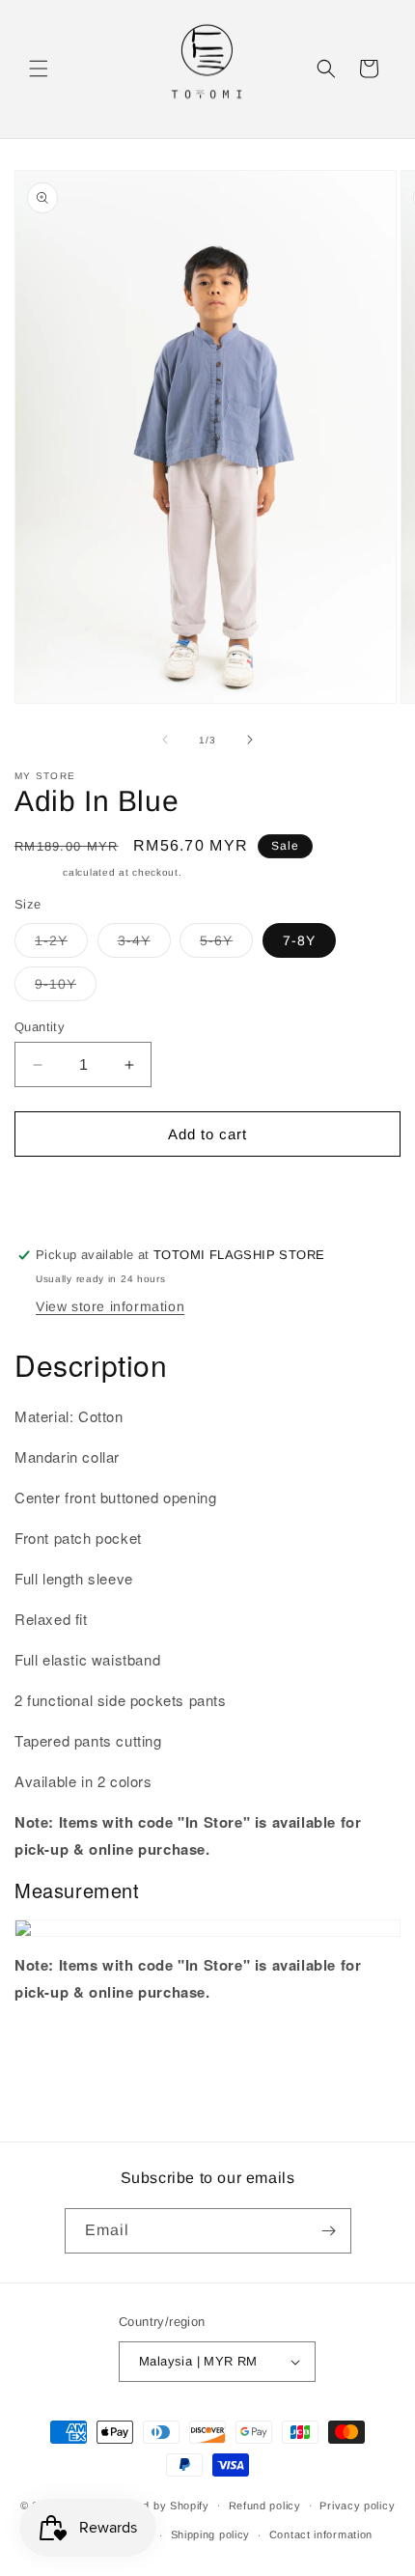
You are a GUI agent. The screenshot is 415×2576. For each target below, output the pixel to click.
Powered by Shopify (156, 2505)
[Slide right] (250, 740)
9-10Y (66, 988)
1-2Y (61, 945)
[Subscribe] (329, 2231)
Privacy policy (357, 2506)
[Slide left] (165, 740)
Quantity (40, 1027)
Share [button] (54, 2050)
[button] (39, 69)
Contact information (321, 2534)
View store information (110, 1306)
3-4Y (144, 945)
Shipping (37, 872)
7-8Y (299, 940)
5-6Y (226, 945)
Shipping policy (211, 2534)
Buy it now (207, 1189)
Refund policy (265, 2506)
